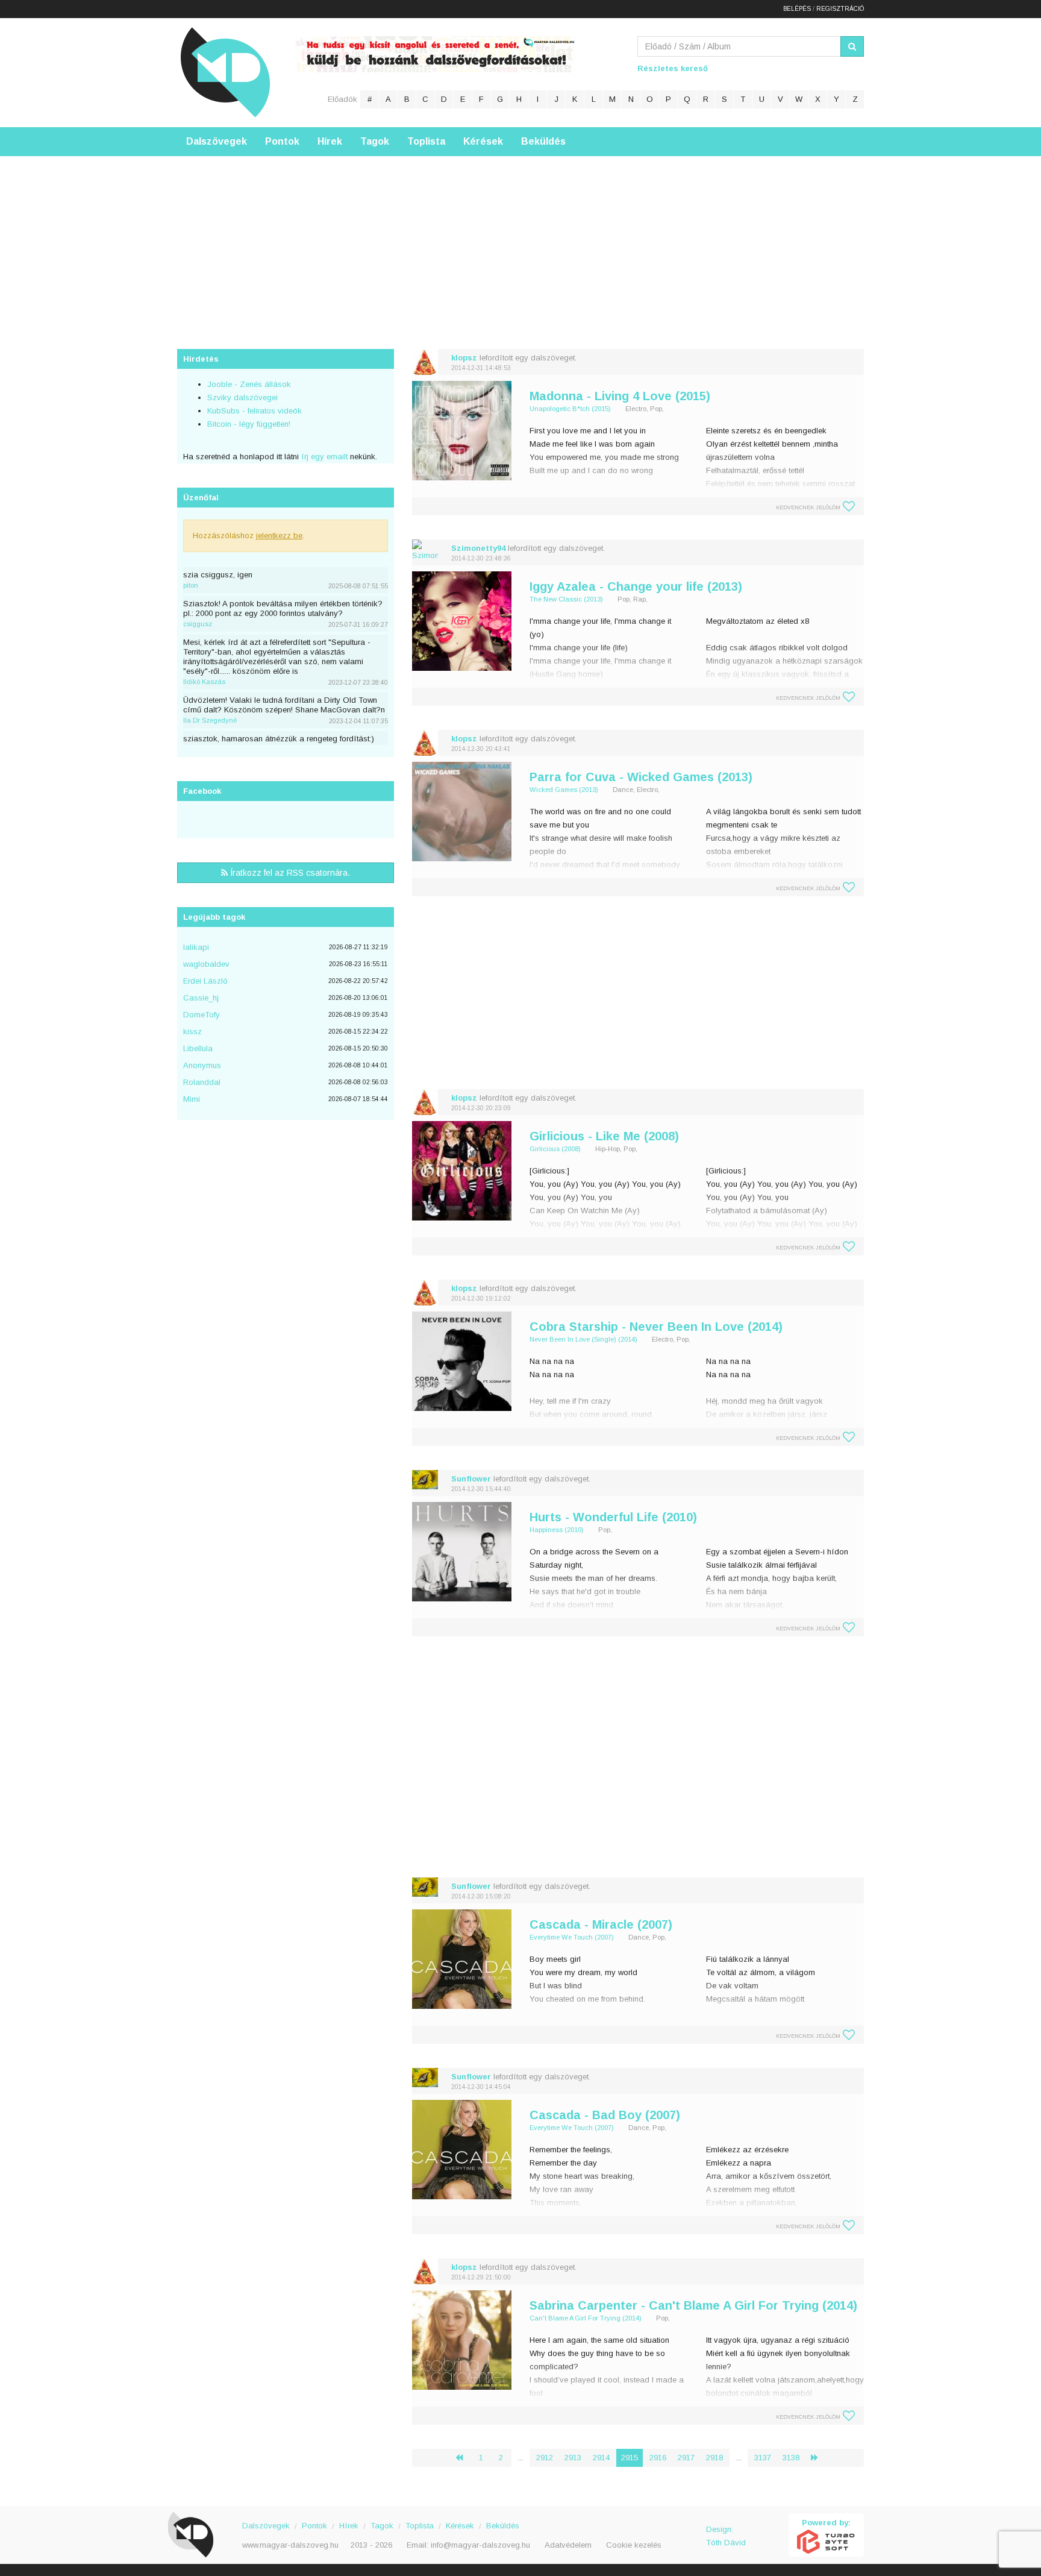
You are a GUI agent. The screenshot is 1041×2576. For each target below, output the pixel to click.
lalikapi (196, 947)
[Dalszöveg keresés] (852, 46)
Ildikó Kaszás (204, 682)
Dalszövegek (217, 141)
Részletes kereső (673, 68)
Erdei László (205, 981)
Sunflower (471, 1479)
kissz (192, 1032)
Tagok (375, 141)
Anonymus (202, 1065)
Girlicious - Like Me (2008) (604, 1136)
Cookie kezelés (634, 2545)
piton (191, 585)
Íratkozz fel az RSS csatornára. (289, 873)
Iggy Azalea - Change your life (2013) (636, 586)
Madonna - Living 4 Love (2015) (620, 396)
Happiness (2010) (557, 1530)
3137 (763, 2458)
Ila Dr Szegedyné (210, 720)
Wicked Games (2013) (564, 790)
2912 (545, 2458)
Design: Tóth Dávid (726, 2536)
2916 (658, 2458)
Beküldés (543, 141)
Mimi (192, 1099)
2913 (573, 2458)
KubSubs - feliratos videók (255, 411)
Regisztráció (840, 9)
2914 (601, 2458)
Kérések (483, 141)
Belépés (797, 9)
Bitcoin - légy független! (249, 424)
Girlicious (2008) (555, 1149)
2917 (686, 2458)
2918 (714, 2458)
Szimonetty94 (478, 548)
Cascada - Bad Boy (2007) (605, 2115)
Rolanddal (202, 1082)
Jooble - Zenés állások (249, 384)
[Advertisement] (520, 240)
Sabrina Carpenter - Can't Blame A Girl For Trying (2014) (693, 2305)
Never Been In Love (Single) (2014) (583, 1339)
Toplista (426, 141)
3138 (791, 2458)
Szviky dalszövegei (242, 397)
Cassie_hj (201, 998)
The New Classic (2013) (566, 599)
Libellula (198, 1048)
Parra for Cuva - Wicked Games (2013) (641, 777)
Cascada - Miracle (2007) (601, 1924)
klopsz (464, 358)
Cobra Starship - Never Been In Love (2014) (656, 1327)
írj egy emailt (323, 457)
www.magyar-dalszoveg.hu (290, 2545)
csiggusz (198, 624)
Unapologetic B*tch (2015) (570, 409)
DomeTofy (202, 1015)
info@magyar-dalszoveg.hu (480, 2545)
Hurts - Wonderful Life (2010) (613, 1517)
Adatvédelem (568, 2545)
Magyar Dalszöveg (225, 72)
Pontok (282, 141)
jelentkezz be (279, 536)
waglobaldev (206, 964)
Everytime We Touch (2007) (572, 1937)
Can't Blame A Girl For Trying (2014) (586, 2318)
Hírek (330, 141)
